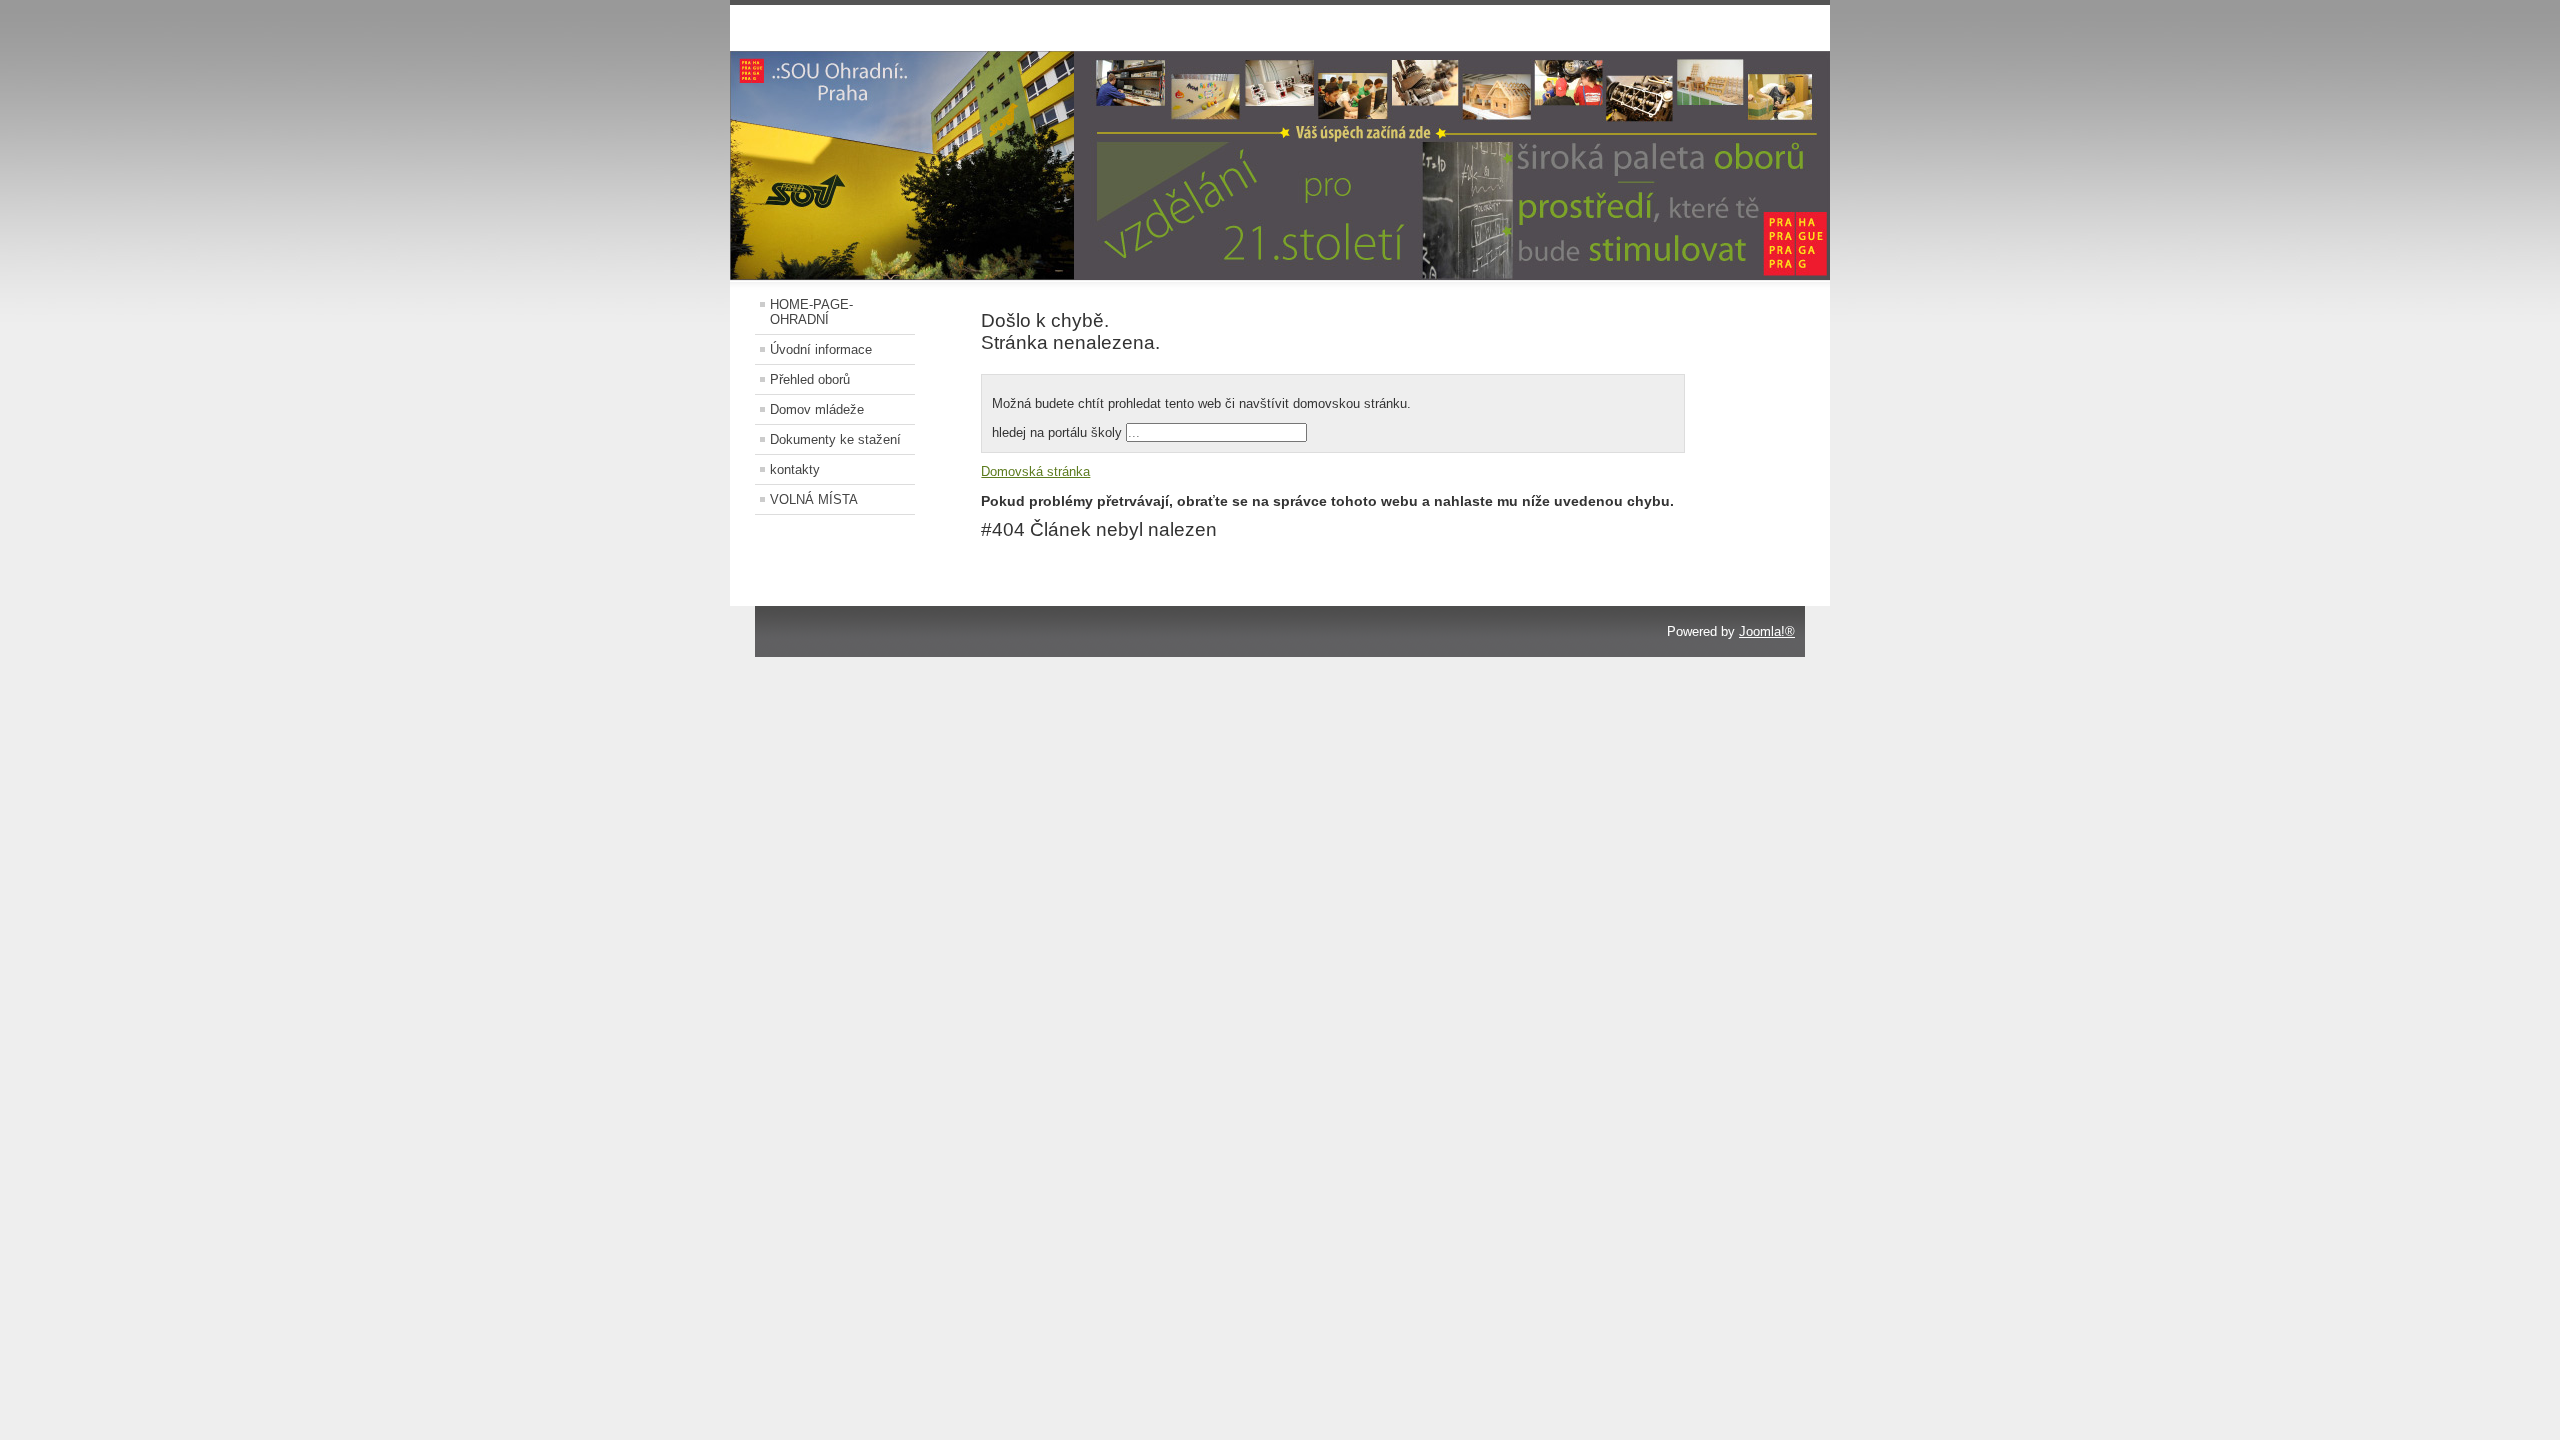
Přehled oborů (810, 379)
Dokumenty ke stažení (835, 439)
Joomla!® (1767, 631)
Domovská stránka (1035, 471)
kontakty (795, 469)
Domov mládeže (817, 409)
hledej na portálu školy (1059, 432)
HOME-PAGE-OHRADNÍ (811, 312)
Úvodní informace (821, 349)
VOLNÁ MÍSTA (814, 499)
